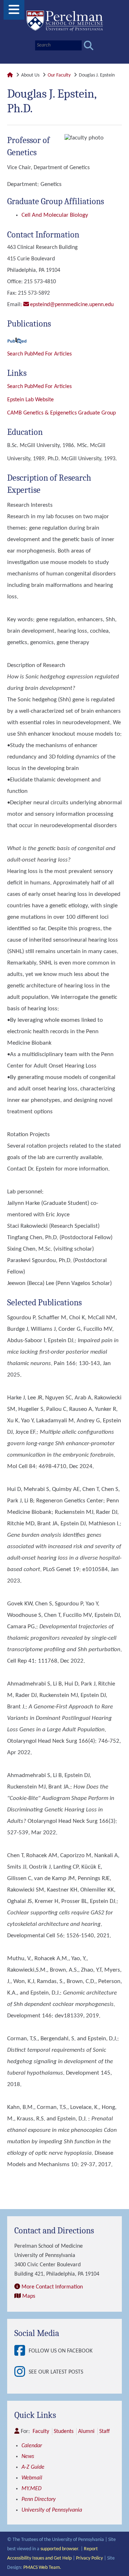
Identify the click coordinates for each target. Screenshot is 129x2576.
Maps (29, 2296)
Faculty (41, 2432)
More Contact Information (52, 2287)
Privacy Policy (89, 2558)
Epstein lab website (30, 400)
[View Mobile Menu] (14, 12)
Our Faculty (59, 75)
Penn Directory (39, 2499)
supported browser (59, 2549)
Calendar (32, 2446)
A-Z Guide (33, 2467)
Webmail (32, 2478)
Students (64, 2432)
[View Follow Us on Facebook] (21, 2351)
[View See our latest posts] (21, 2372)
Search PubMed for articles (39, 387)
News (28, 2457)
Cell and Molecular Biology (55, 215)
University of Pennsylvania (52, 2510)
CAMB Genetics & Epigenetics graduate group (61, 413)
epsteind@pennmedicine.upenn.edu (72, 305)
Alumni (86, 2432)
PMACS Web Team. (42, 2568)
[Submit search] (89, 46)
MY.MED (32, 2489)
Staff (104, 2432)
